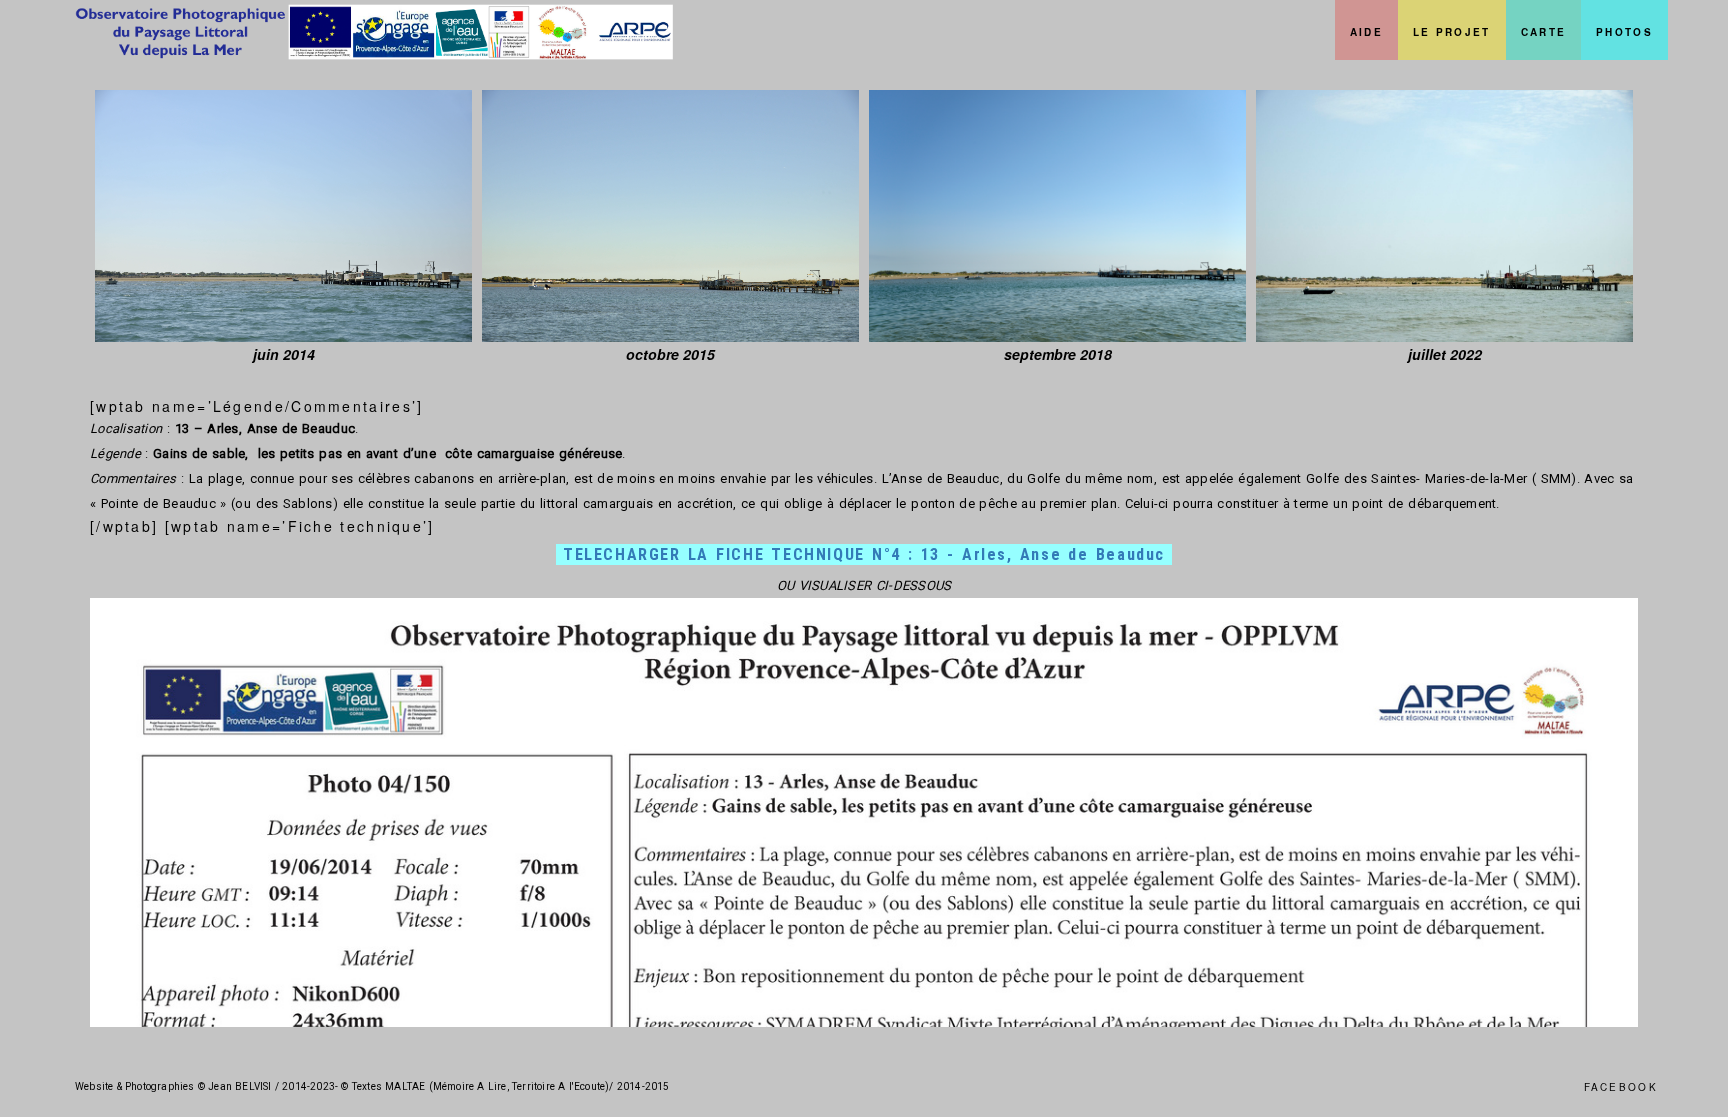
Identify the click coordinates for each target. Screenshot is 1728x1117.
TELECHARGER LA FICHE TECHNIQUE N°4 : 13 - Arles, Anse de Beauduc (864, 554)
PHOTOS (1624, 32)
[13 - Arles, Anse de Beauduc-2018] (1057, 216)
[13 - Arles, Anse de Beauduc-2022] (1444, 216)
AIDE (1366, 32)
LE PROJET (1452, 32)
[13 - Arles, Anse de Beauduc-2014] (283, 216)
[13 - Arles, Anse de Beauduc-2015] (670, 216)
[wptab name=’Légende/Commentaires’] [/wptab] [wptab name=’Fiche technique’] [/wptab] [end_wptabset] (862, 685)
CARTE (1544, 32)
